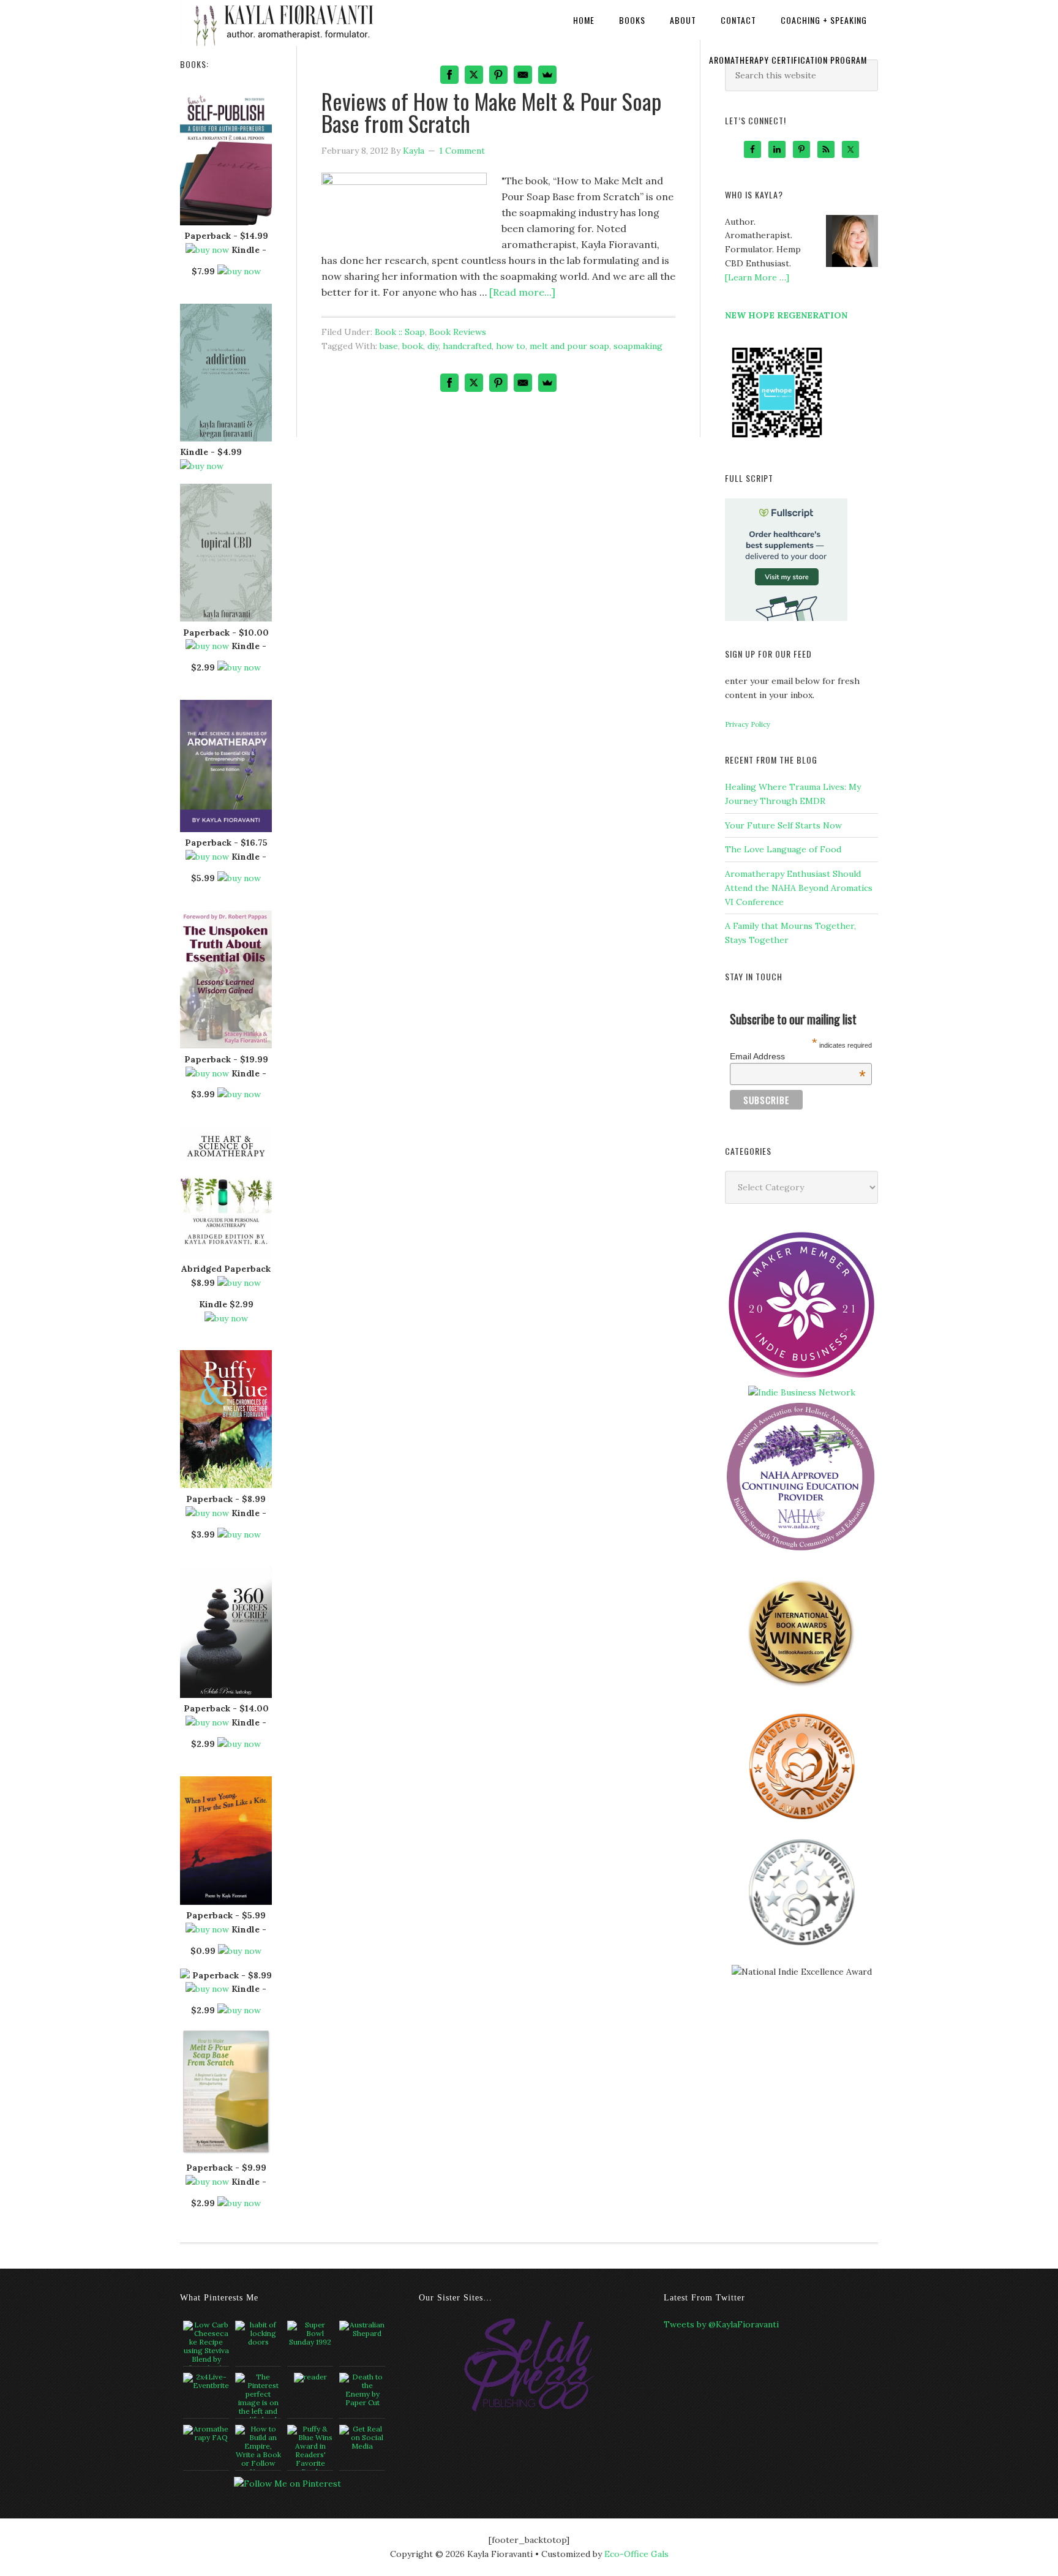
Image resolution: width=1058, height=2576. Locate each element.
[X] (474, 383)
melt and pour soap (569, 346)
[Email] (523, 383)
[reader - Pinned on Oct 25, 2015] (310, 2378)
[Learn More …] (757, 277)
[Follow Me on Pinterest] (287, 2484)
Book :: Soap (400, 332)
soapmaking (638, 346)
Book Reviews (458, 332)
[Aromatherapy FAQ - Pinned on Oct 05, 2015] (206, 2433)
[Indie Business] (801, 1378)
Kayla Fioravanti (281, 20)
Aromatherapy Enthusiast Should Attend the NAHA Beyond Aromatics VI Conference (799, 888)
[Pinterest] (498, 383)
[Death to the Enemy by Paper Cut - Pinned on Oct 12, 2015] (362, 2390)
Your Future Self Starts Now (783, 825)
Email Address (798, 1056)
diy (433, 346)
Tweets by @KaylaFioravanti (721, 2324)
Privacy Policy (748, 724)
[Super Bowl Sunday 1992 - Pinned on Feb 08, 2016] (310, 2334)
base (389, 346)
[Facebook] (449, 383)
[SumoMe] (547, 383)
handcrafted (467, 346)
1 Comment (462, 151)
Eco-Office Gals (636, 2554)
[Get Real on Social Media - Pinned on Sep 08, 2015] (362, 2438)
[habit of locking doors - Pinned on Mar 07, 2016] (258, 2334)
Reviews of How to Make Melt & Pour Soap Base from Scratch (491, 112)
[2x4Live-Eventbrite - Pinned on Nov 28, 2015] (206, 2381)
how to (511, 346)
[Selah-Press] (529, 2409)
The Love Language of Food (783, 849)
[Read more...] (522, 292)
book (413, 346)
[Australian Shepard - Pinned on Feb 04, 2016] (362, 2329)
